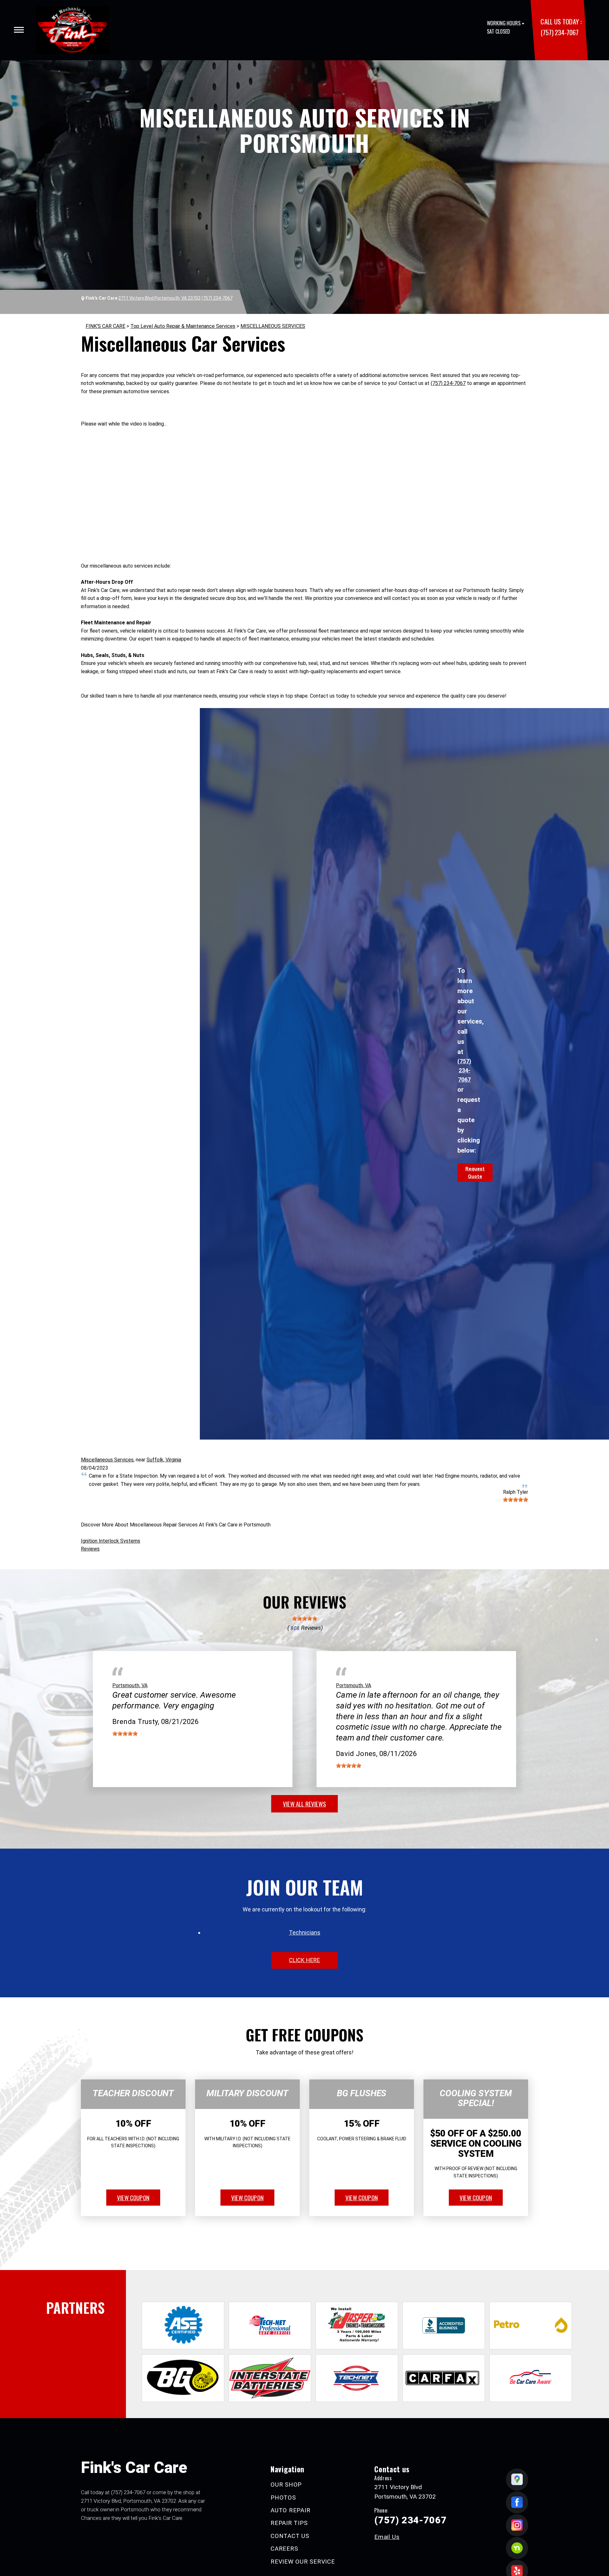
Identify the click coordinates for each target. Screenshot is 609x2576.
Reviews (90, 1549)
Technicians (305, 1932)
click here (304, 1960)
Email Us (387, 2537)
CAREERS (284, 2549)
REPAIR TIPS (289, 2523)
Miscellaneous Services (107, 1460)
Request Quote (475, 1173)
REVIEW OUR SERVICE (303, 2562)
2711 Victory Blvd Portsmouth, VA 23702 (159, 298)
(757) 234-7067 (559, 32)
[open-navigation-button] (19, 30)
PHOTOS (283, 2498)
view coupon (133, 2197)
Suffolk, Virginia (164, 1460)
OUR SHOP (286, 2485)
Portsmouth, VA (130, 1685)
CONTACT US (290, 2536)
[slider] (515, 1499)
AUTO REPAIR (290, 2510)
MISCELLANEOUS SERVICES (273, 326)
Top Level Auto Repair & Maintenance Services (183, 326)
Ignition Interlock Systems (111, 1541)
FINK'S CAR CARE (105, 326)
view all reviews (304, 1804)
